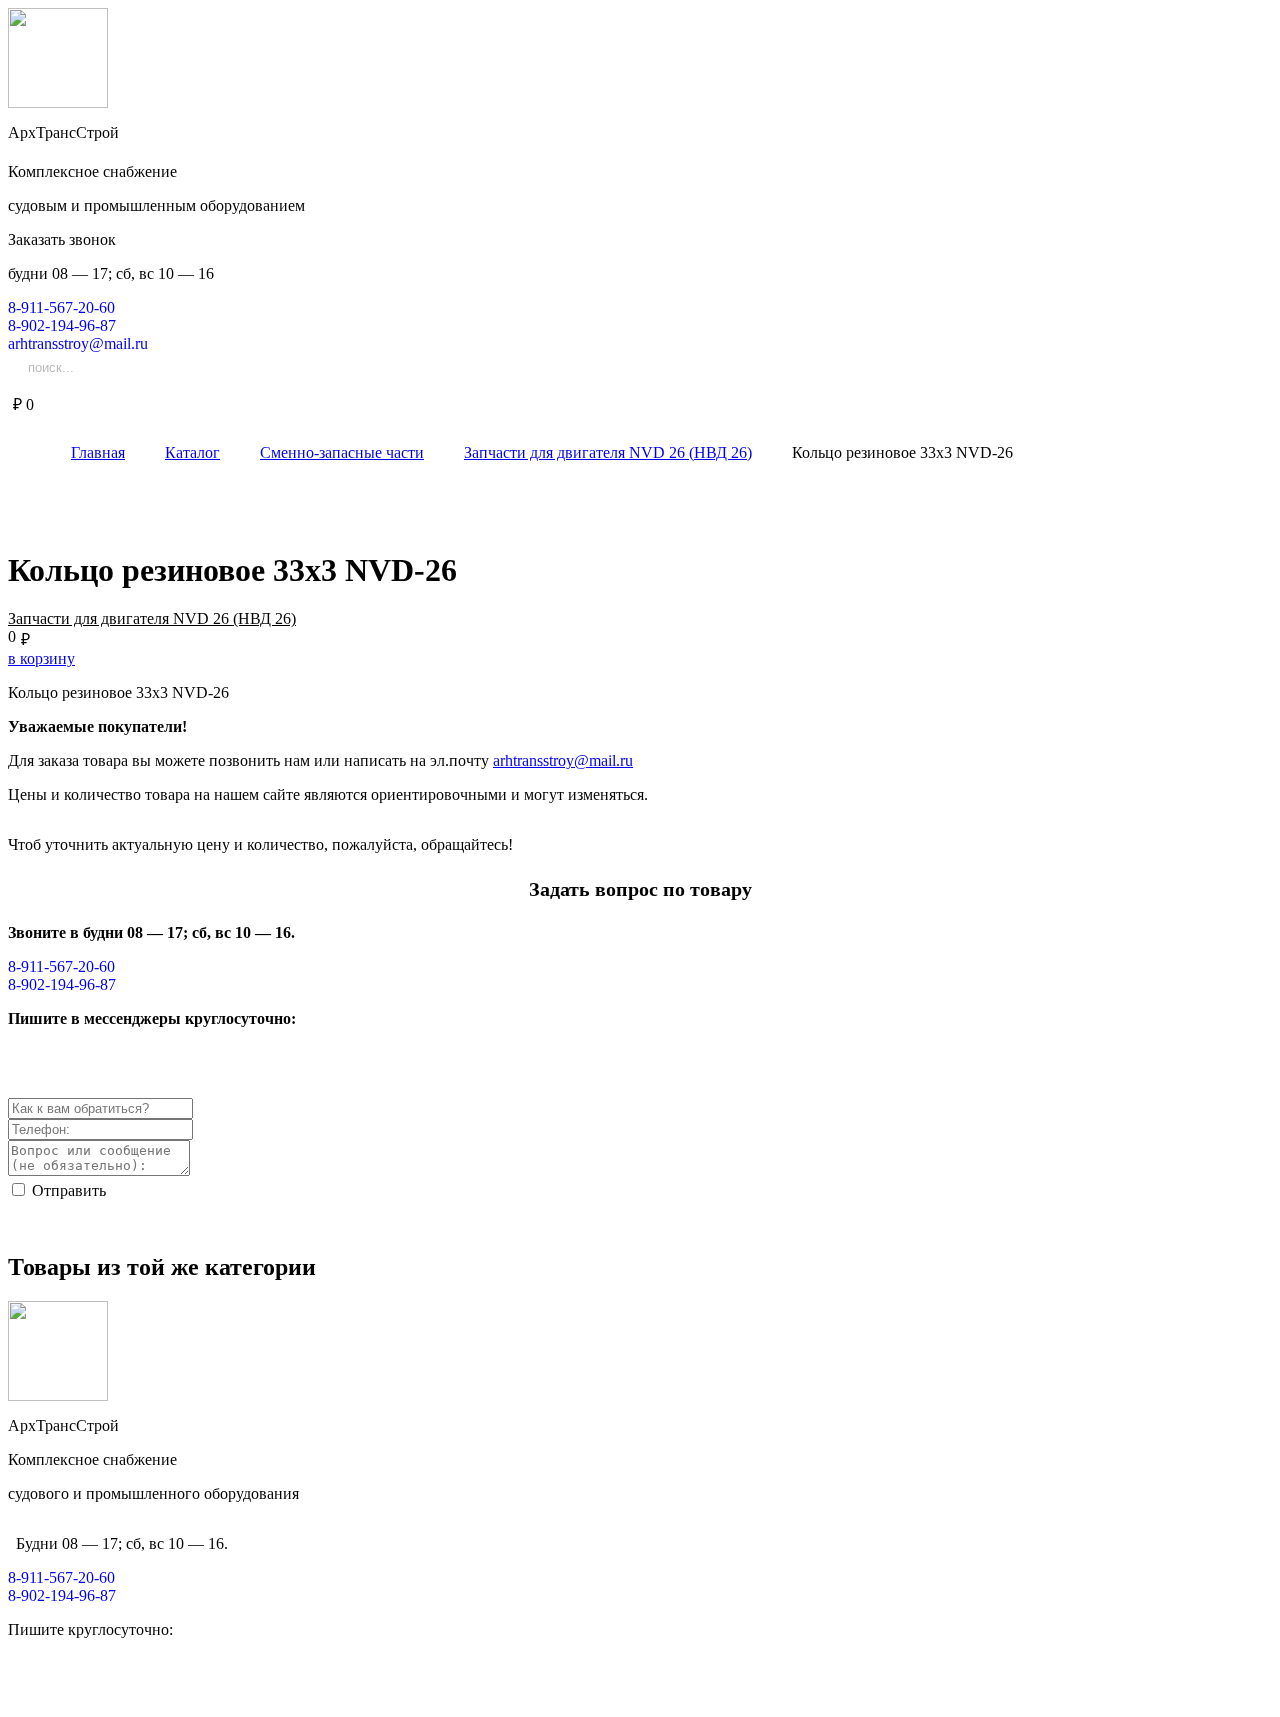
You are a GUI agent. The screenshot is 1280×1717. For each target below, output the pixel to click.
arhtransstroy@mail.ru (563, 760)
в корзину (41, 658)
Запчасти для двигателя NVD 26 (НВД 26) (152, 618)
